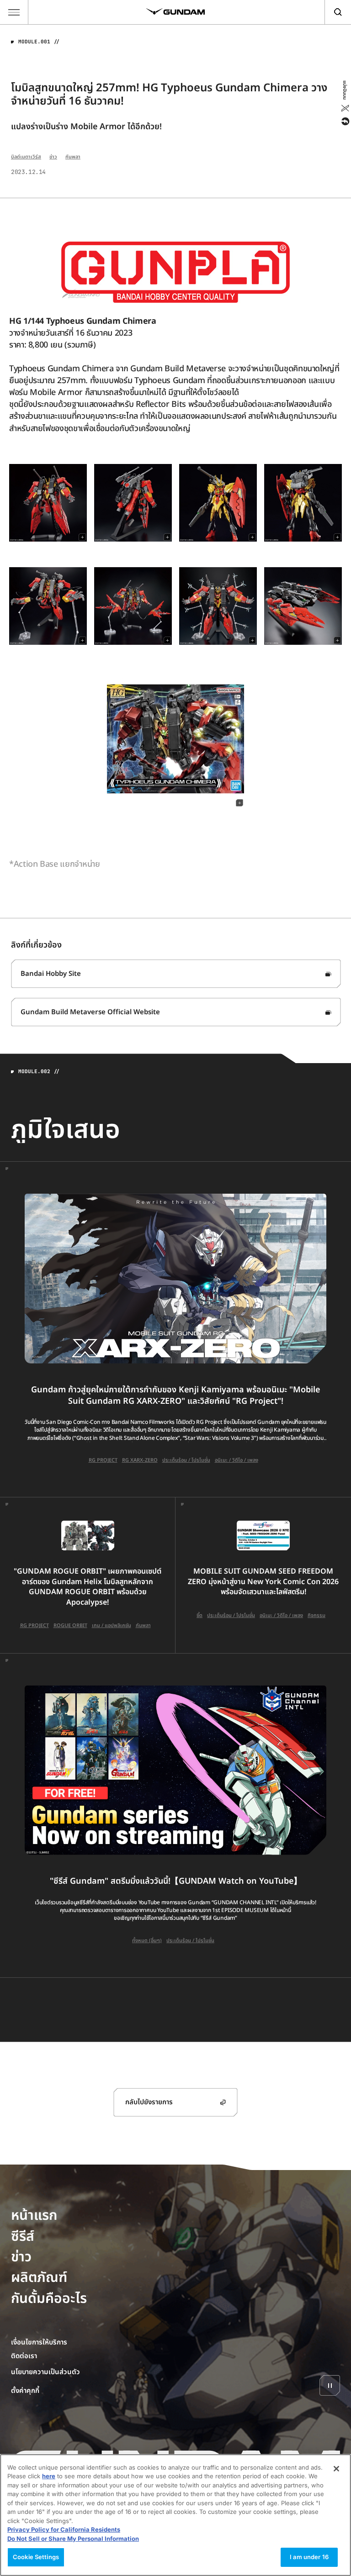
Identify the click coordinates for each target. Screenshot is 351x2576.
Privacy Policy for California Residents (64, 2529)
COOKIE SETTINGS (46, 2391)
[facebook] (344, 121)
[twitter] (344, 108)
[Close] (336, 2469)
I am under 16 (309, 2557)
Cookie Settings (36, 2557)
